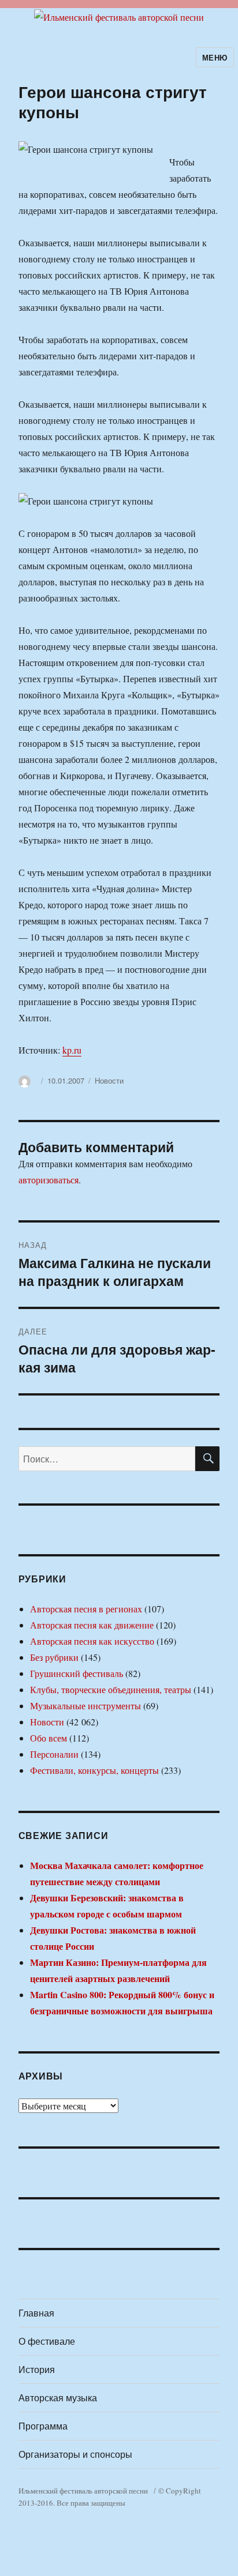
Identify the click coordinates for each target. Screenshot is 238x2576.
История (37, 2369)
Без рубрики (54, 1657)
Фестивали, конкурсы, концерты (94, 1770)
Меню (215, 57)
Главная (36, 2313)
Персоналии (54, 1754)
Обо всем (49, 1738)
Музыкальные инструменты (85, 1706)
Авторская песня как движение (92, 1625)
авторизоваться (49, 1180)
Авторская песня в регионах (86, 1609)
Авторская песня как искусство (92, 1641)
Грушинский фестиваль (77, 1673)
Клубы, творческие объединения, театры (111, 1689)
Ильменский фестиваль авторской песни (83, 2491)
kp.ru (72, 1050)
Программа (43, 2426)
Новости (109, 1080)
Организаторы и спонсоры (75, 2454)
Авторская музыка (58, 2398)
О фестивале (47, 2341)
